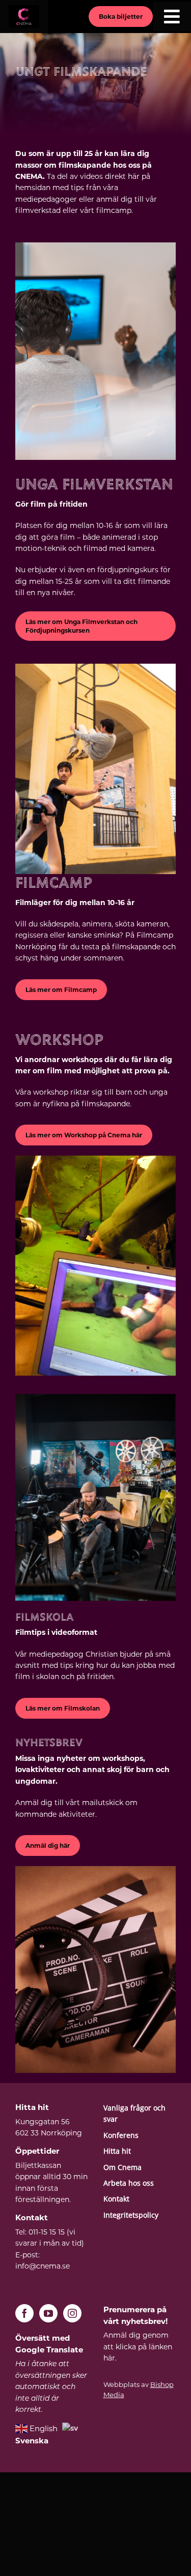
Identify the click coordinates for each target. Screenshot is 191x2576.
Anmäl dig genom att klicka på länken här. (138, 2347)
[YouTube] (48, 2313)
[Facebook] (24, 2313)
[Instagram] (72, 2313)
